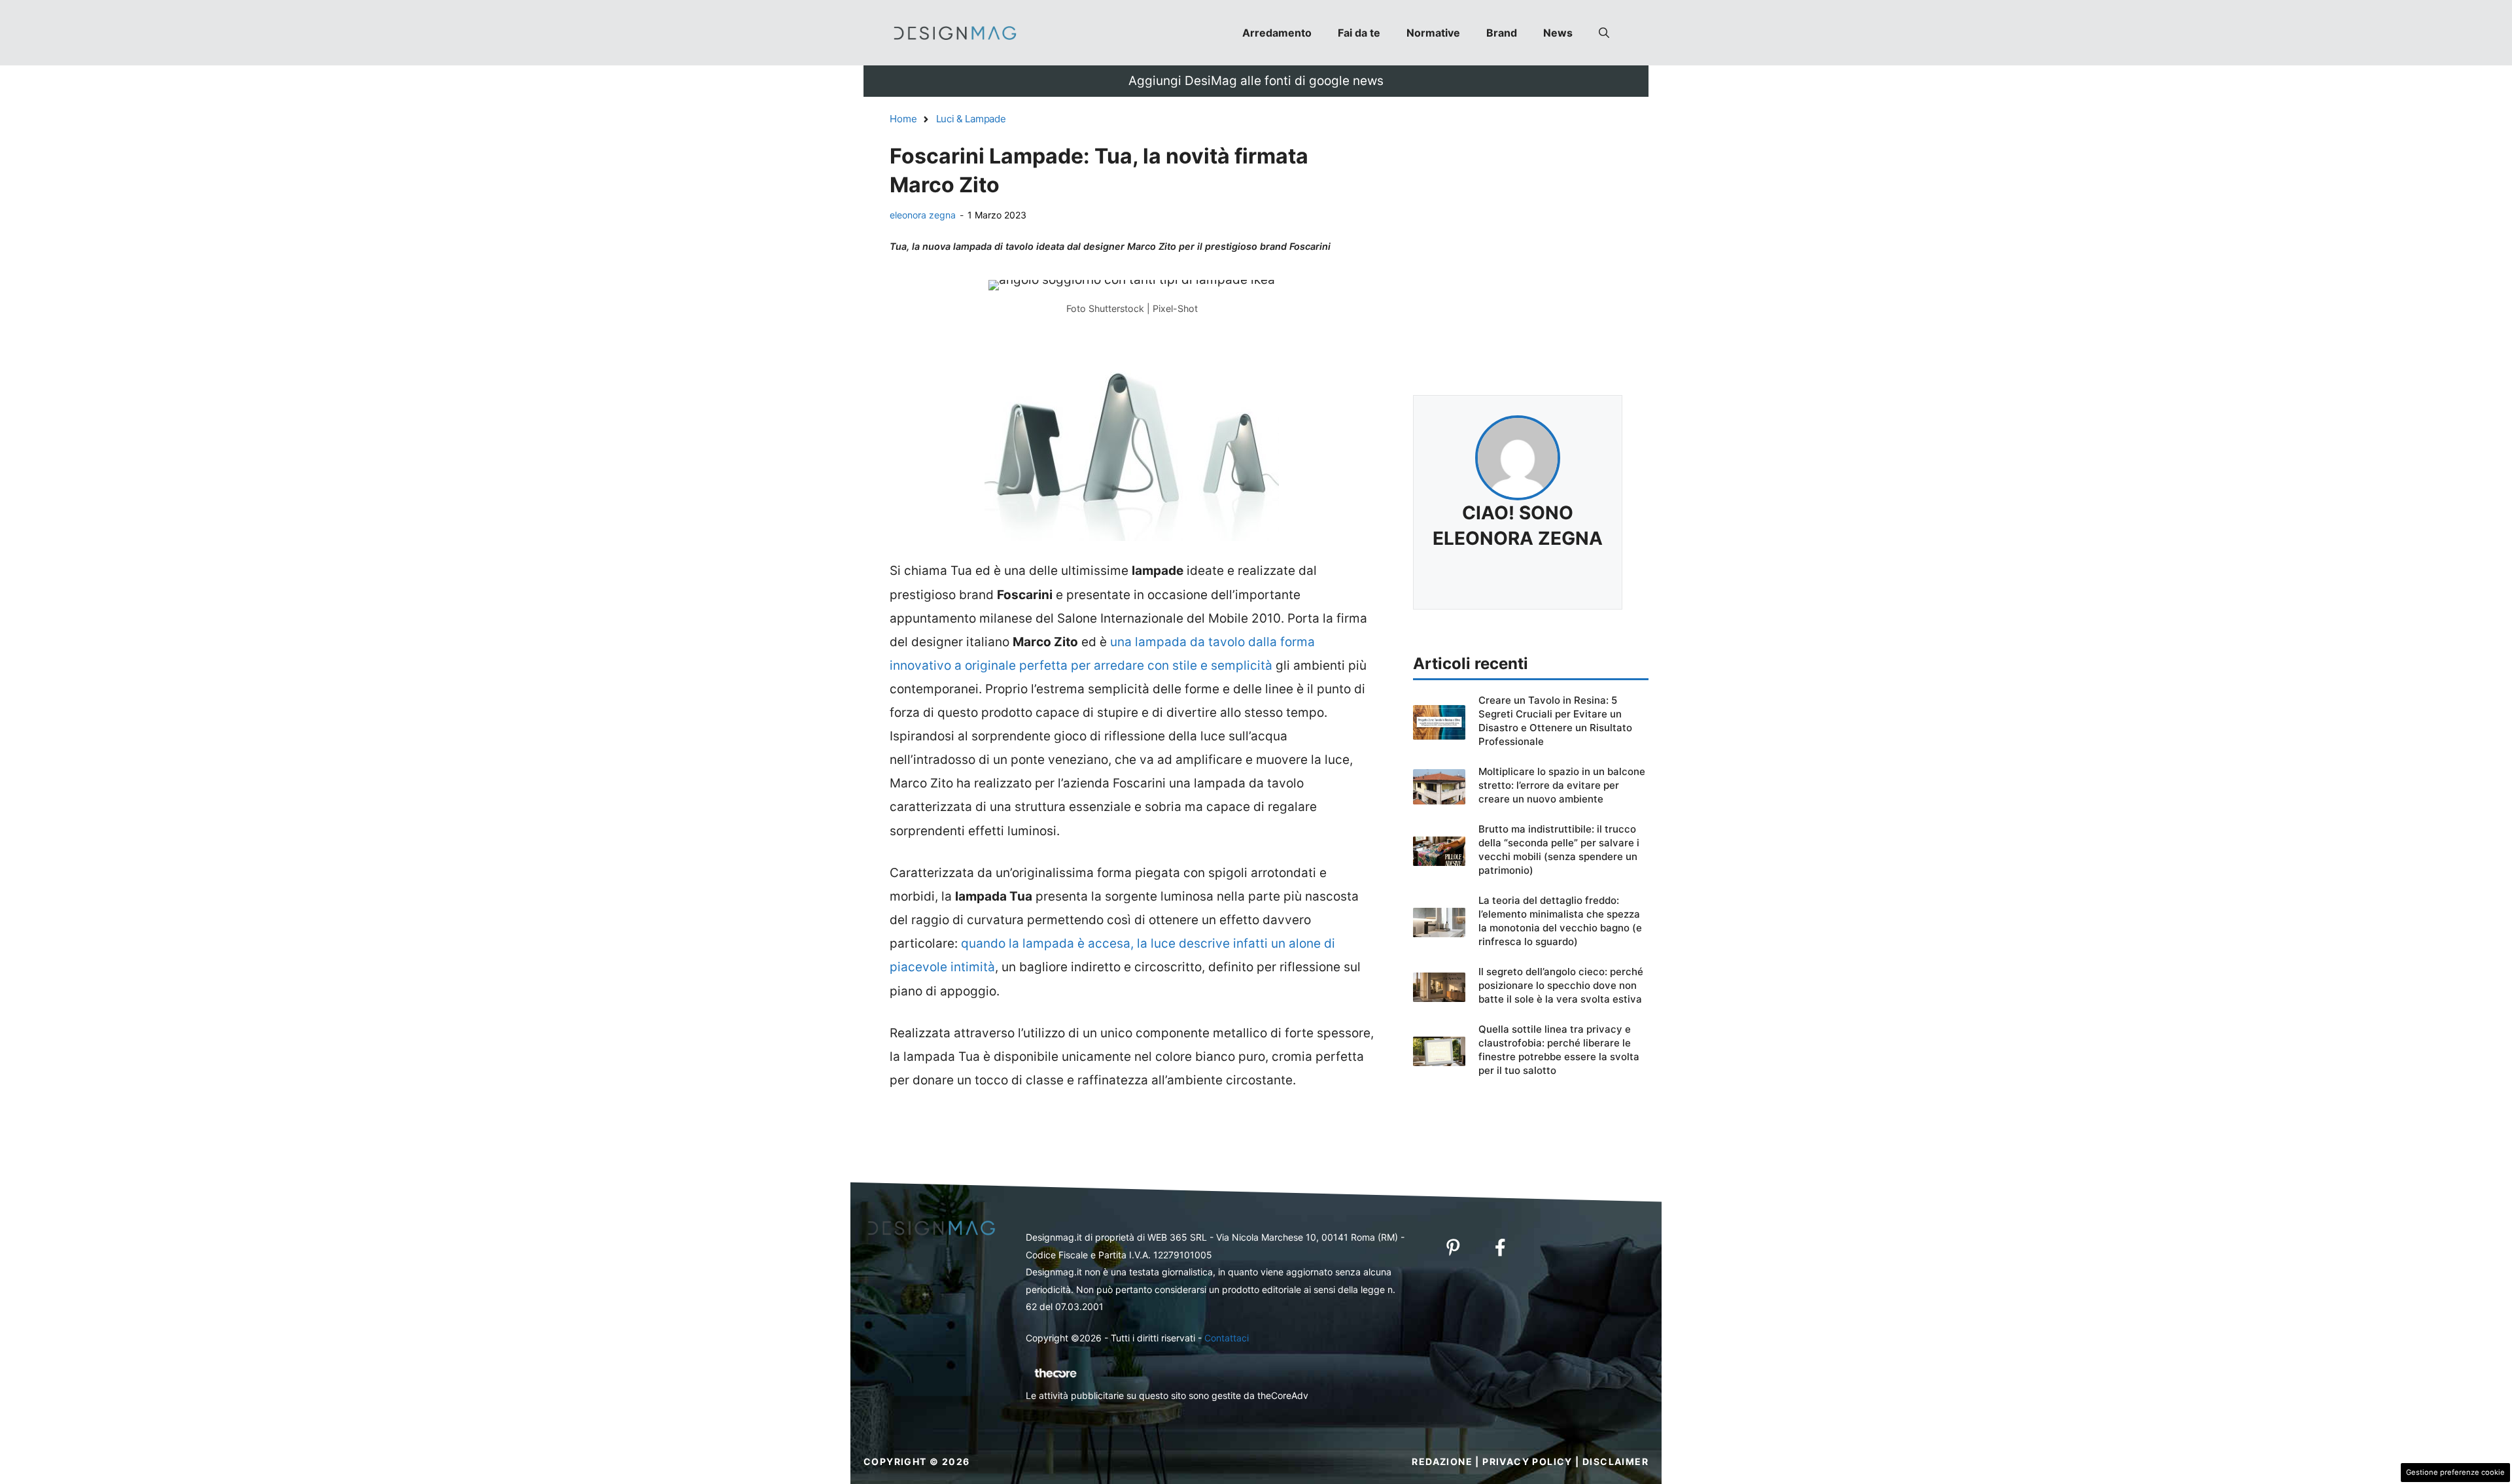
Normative (1433, 33)
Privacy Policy (1527, 1461)
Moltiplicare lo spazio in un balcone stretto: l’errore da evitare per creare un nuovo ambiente (1562, 785)
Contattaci (1227, 1338)
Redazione (1442, 1461)
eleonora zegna (923, 215)
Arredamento (1277, 33)
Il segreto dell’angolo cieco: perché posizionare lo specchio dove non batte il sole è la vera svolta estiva (1561, 985)
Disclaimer (1615, 1461)
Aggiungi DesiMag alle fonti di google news (1256, 81)
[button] (1604, 33)
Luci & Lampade (971, 119)
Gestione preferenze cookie (2455, 1472)
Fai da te (1359, 33)
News (1558, 33)
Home (903, 119)
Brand (1502, 33)
